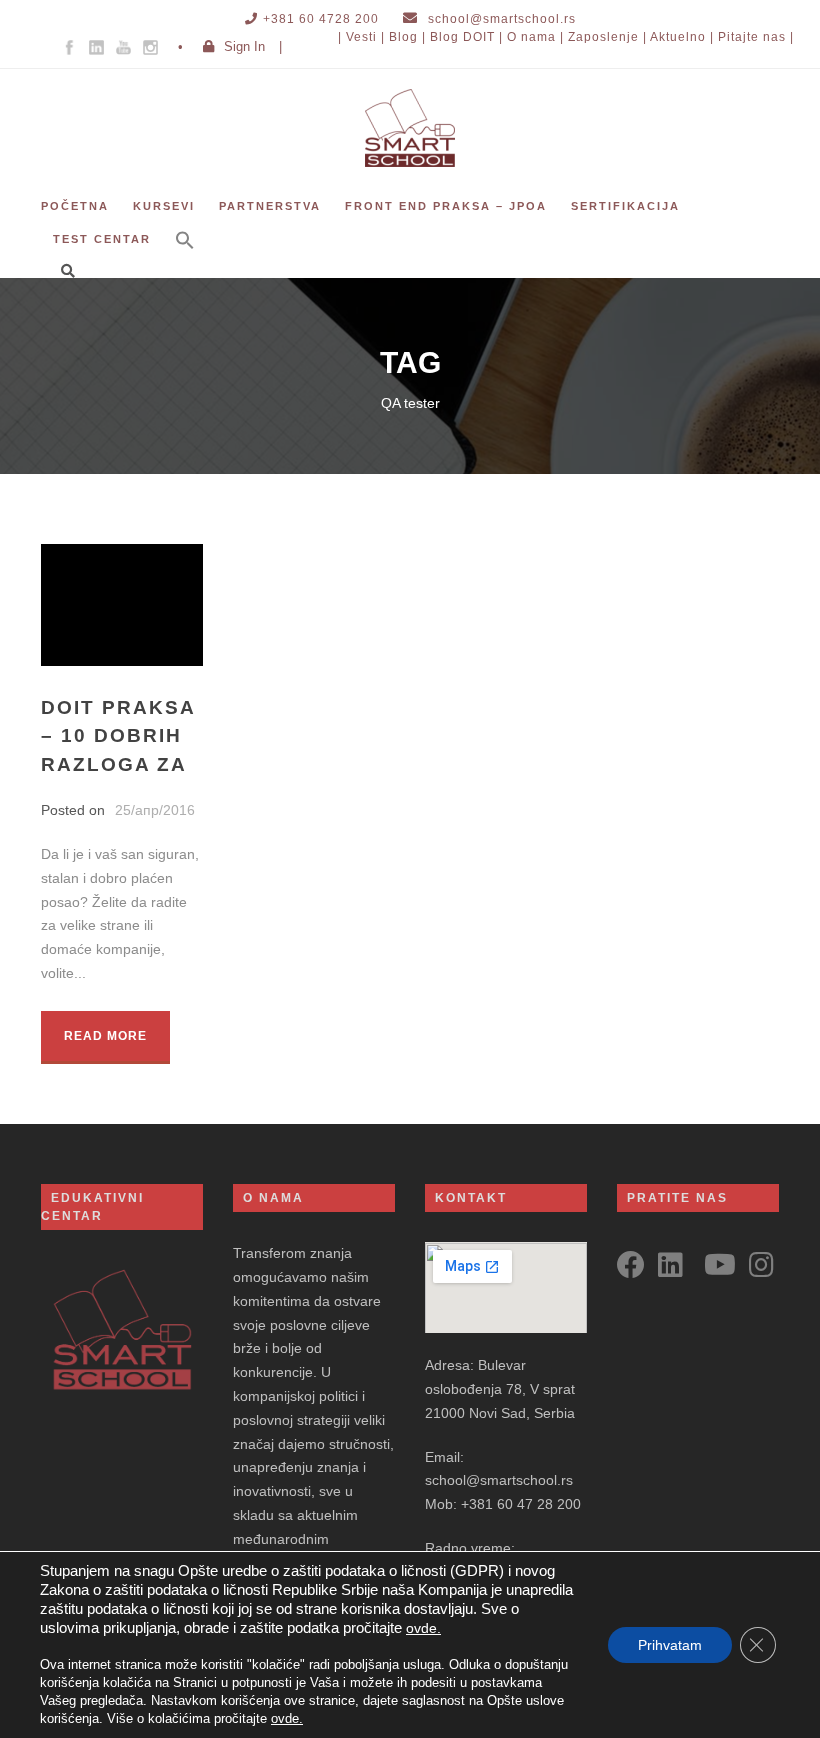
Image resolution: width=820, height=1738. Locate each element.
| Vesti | (361, 37)
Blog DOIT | (466, 37)
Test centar (102, 239)
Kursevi (164, 206)
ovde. (423, 1628)
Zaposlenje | (607, 37)
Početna (75, 206)
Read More (105, 1036)
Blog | (407, 37)
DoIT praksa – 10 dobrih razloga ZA (118, 736)
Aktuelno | (682, 37)
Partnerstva (270, 206)
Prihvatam (670, 1645)
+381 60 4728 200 (321, 19)
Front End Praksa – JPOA (446, 206)
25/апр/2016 (155, 810)
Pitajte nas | (756, 37)
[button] (185, 253)
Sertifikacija (625, 206)
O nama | (535, 37)
